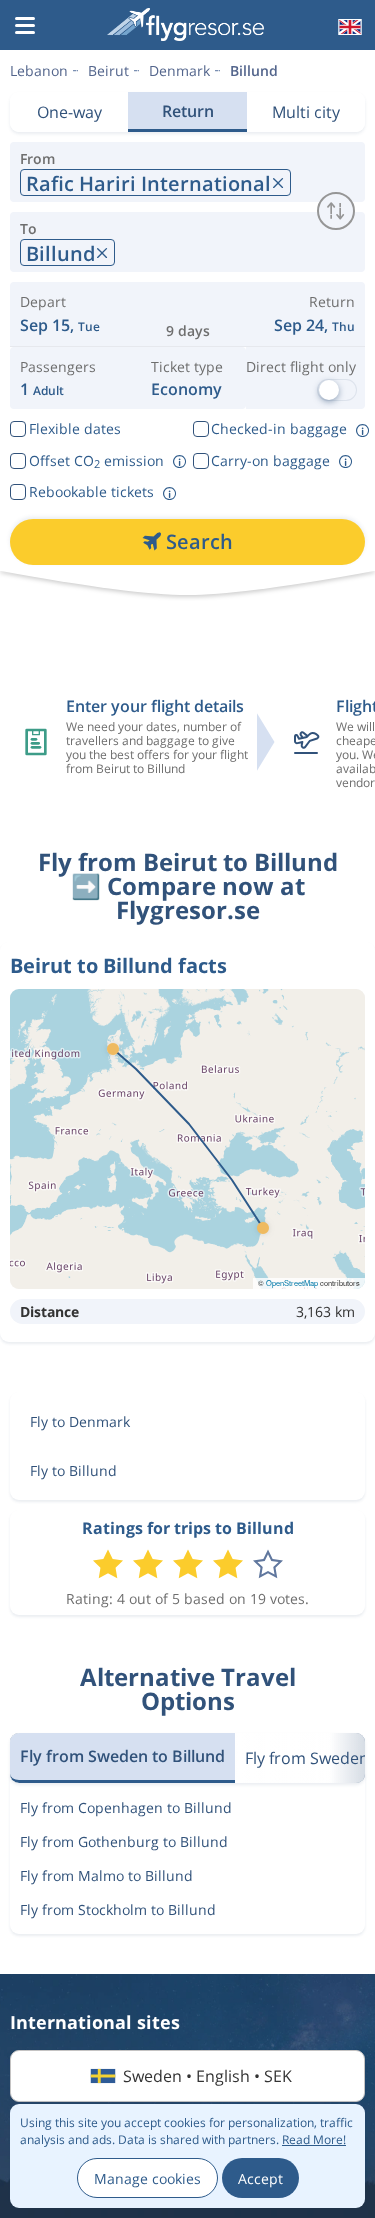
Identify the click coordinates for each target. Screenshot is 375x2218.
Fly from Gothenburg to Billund (124, 1841)
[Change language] (348, 27)
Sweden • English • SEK (207, 2076)
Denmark (179, 70)
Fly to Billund (73, 1470)
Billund (254, 70)
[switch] (336, 211)
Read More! (314, 2139)
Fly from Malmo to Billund (106, 1875)
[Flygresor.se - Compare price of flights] (185, 24)
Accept (260, 2178)
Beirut (108, 70)
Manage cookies (147, 2178)
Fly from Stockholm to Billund (118, 1909)
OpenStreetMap (292, 1282)
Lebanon (39, 70)
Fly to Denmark (80, 1421)
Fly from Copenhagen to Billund (126, 1807)
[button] (25, 27)
